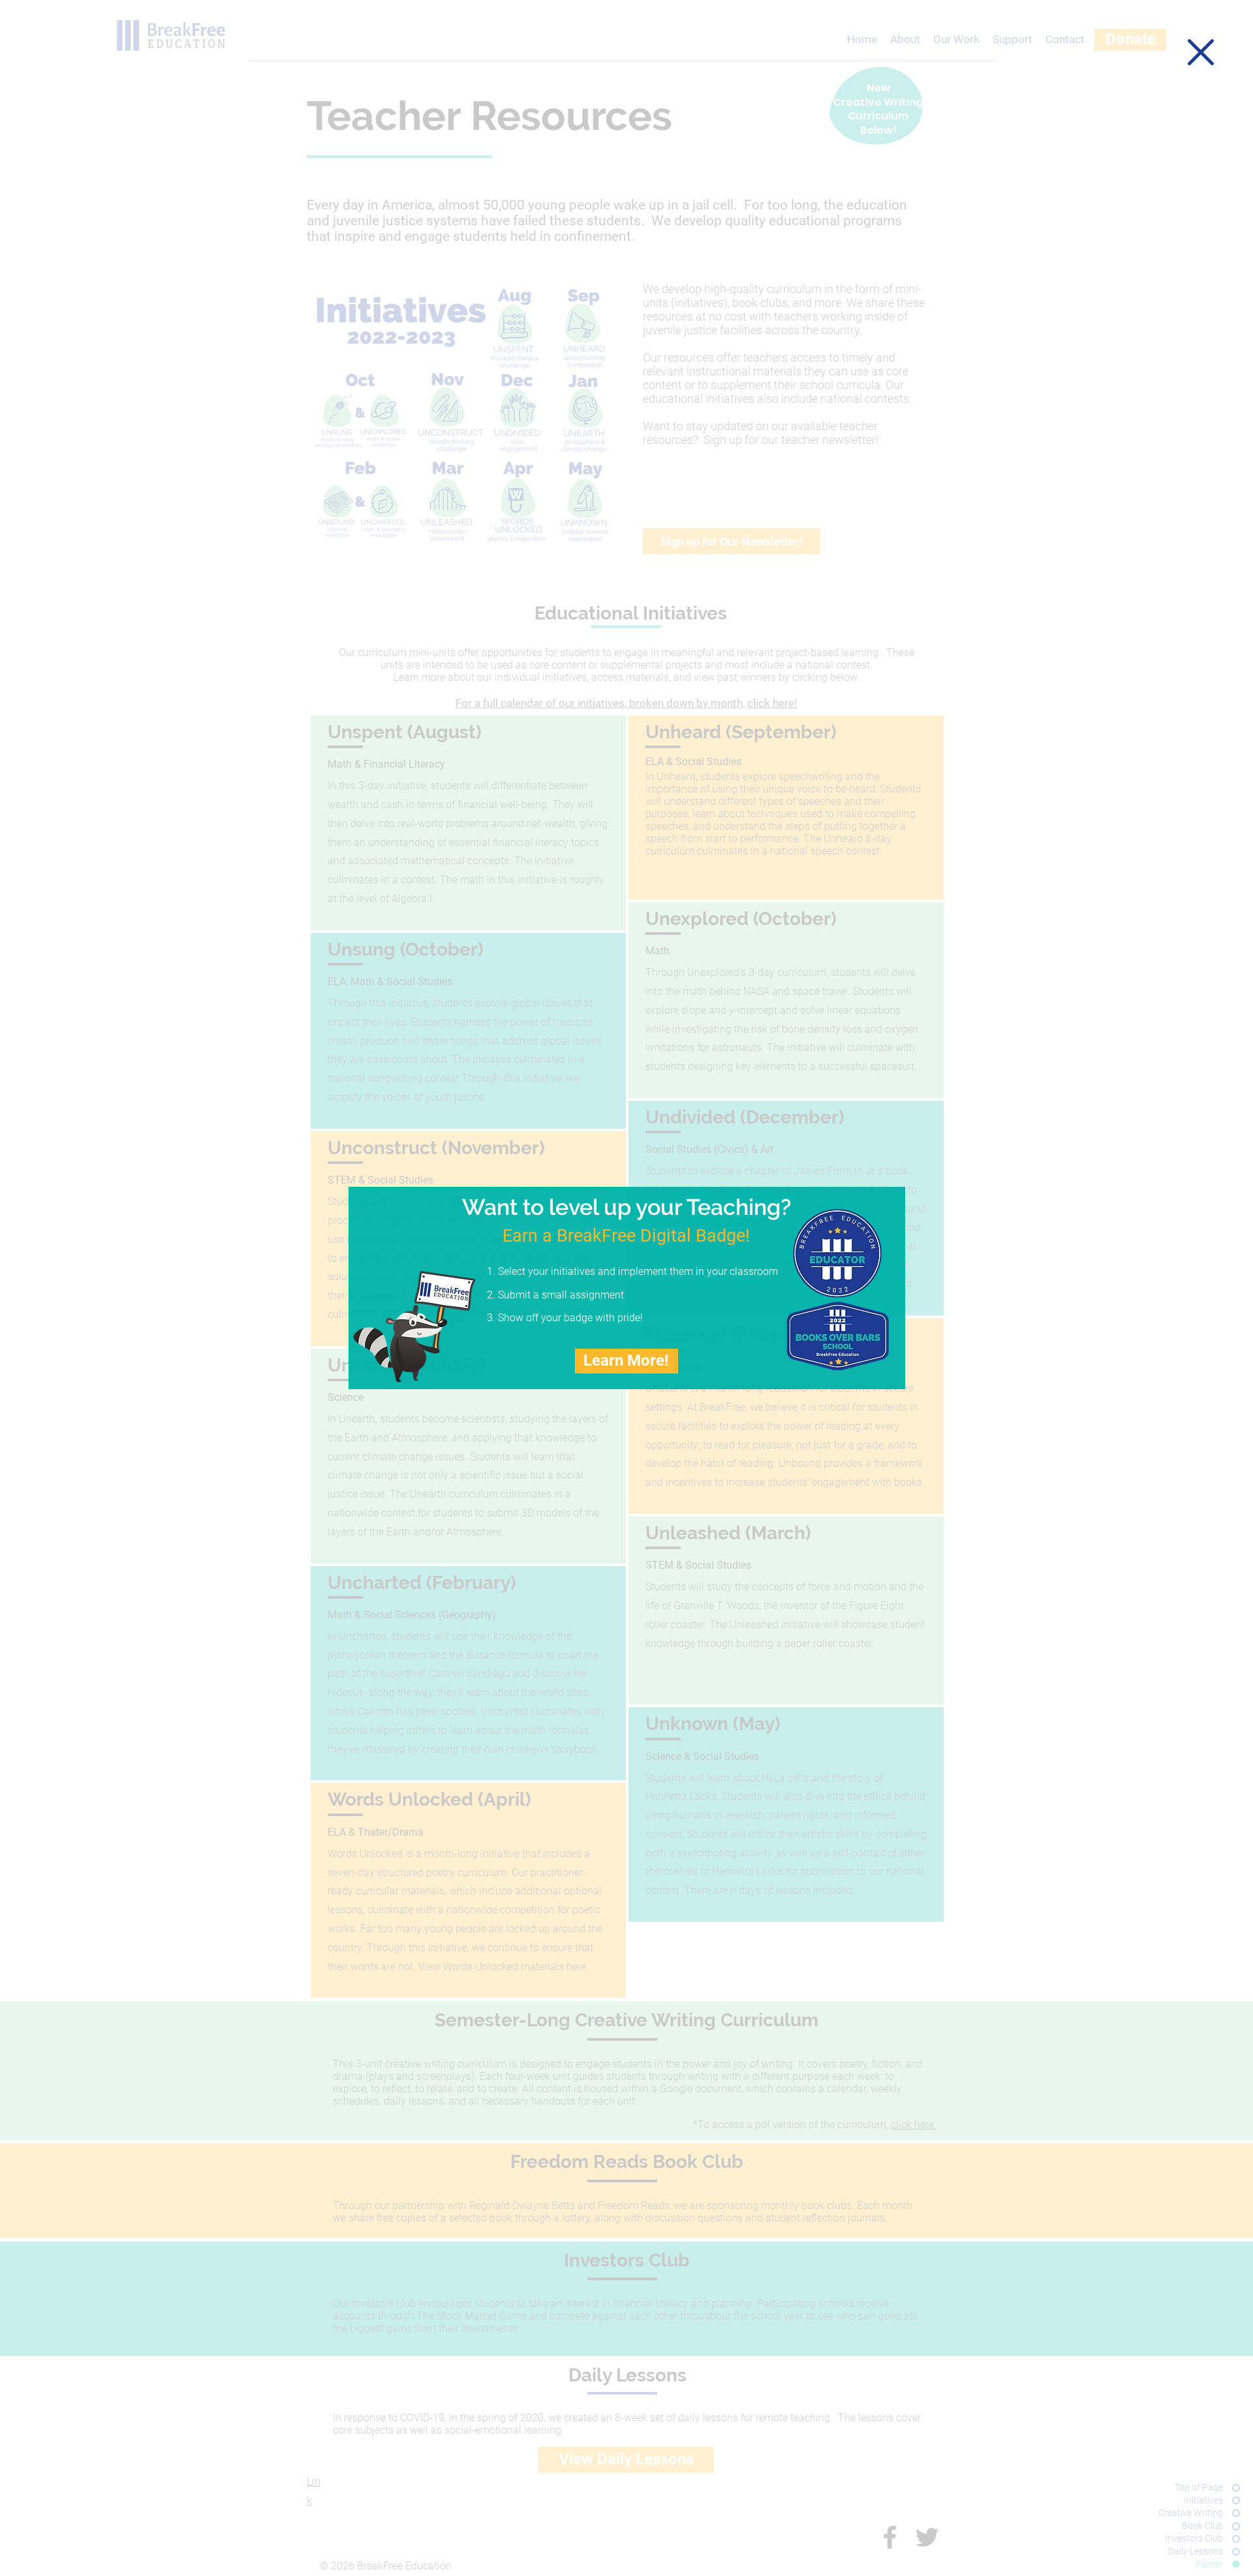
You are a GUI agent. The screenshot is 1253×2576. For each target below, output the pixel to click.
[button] (1201, 52)
